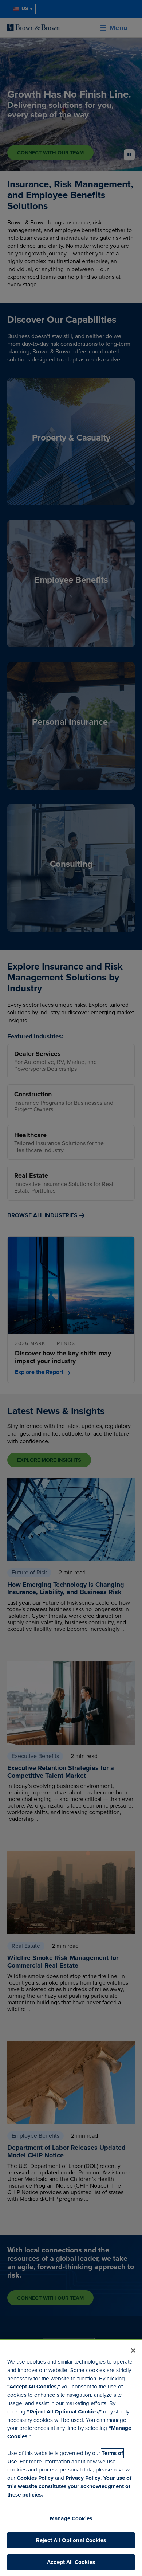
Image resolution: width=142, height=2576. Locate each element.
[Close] (133, 2350)
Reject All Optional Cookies (71, 2540)
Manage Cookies (71, 2518)
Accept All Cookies (71, 2562)
